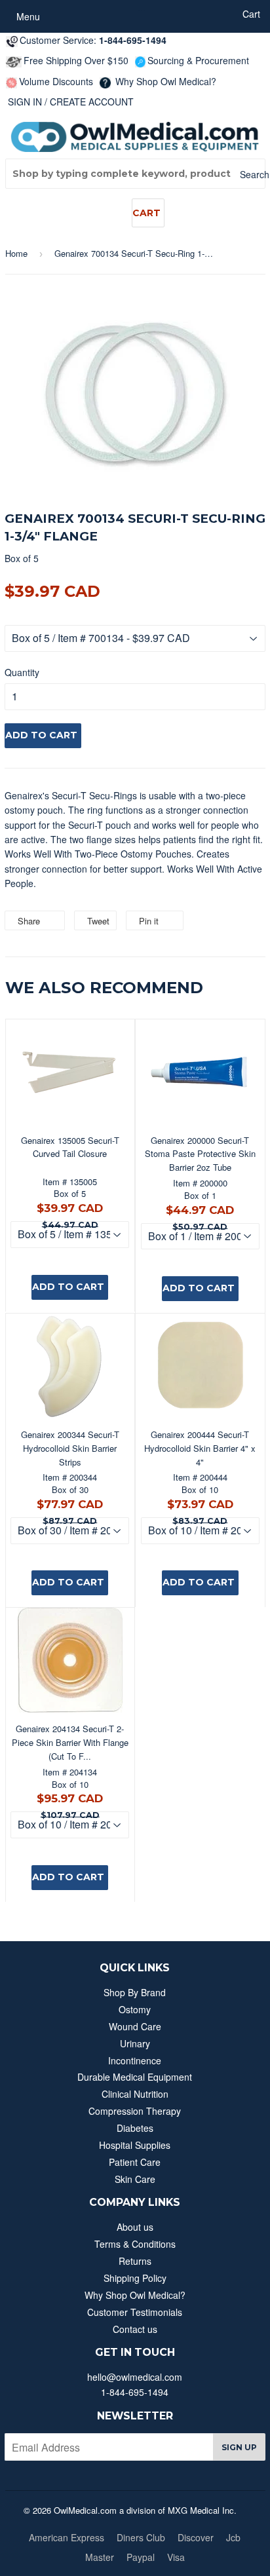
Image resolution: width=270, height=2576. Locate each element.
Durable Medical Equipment (135, 2077)
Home (16, 253)
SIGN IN (25, 102)
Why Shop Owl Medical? (164, 81)
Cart (146, 213)
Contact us (135, 2329)
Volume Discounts (56, 81)
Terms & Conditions (135, 2244)
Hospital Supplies (135, 2145)
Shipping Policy (135, 2278)
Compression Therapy (135, 2111)
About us (135, 2227)
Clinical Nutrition (135, 2094)
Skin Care (135, 2179)
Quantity (22, 672)
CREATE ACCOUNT (92, 102)
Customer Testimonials (135, 2312)
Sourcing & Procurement (198, 60)
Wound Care (135, 2026)
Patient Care (135, 2162)
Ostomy (135, 2009)
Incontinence (135, 2060)
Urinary (135, 2043)
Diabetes (135, 2128)
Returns (135, 2261)
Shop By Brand (135, 1992)
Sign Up (239, 2447)
